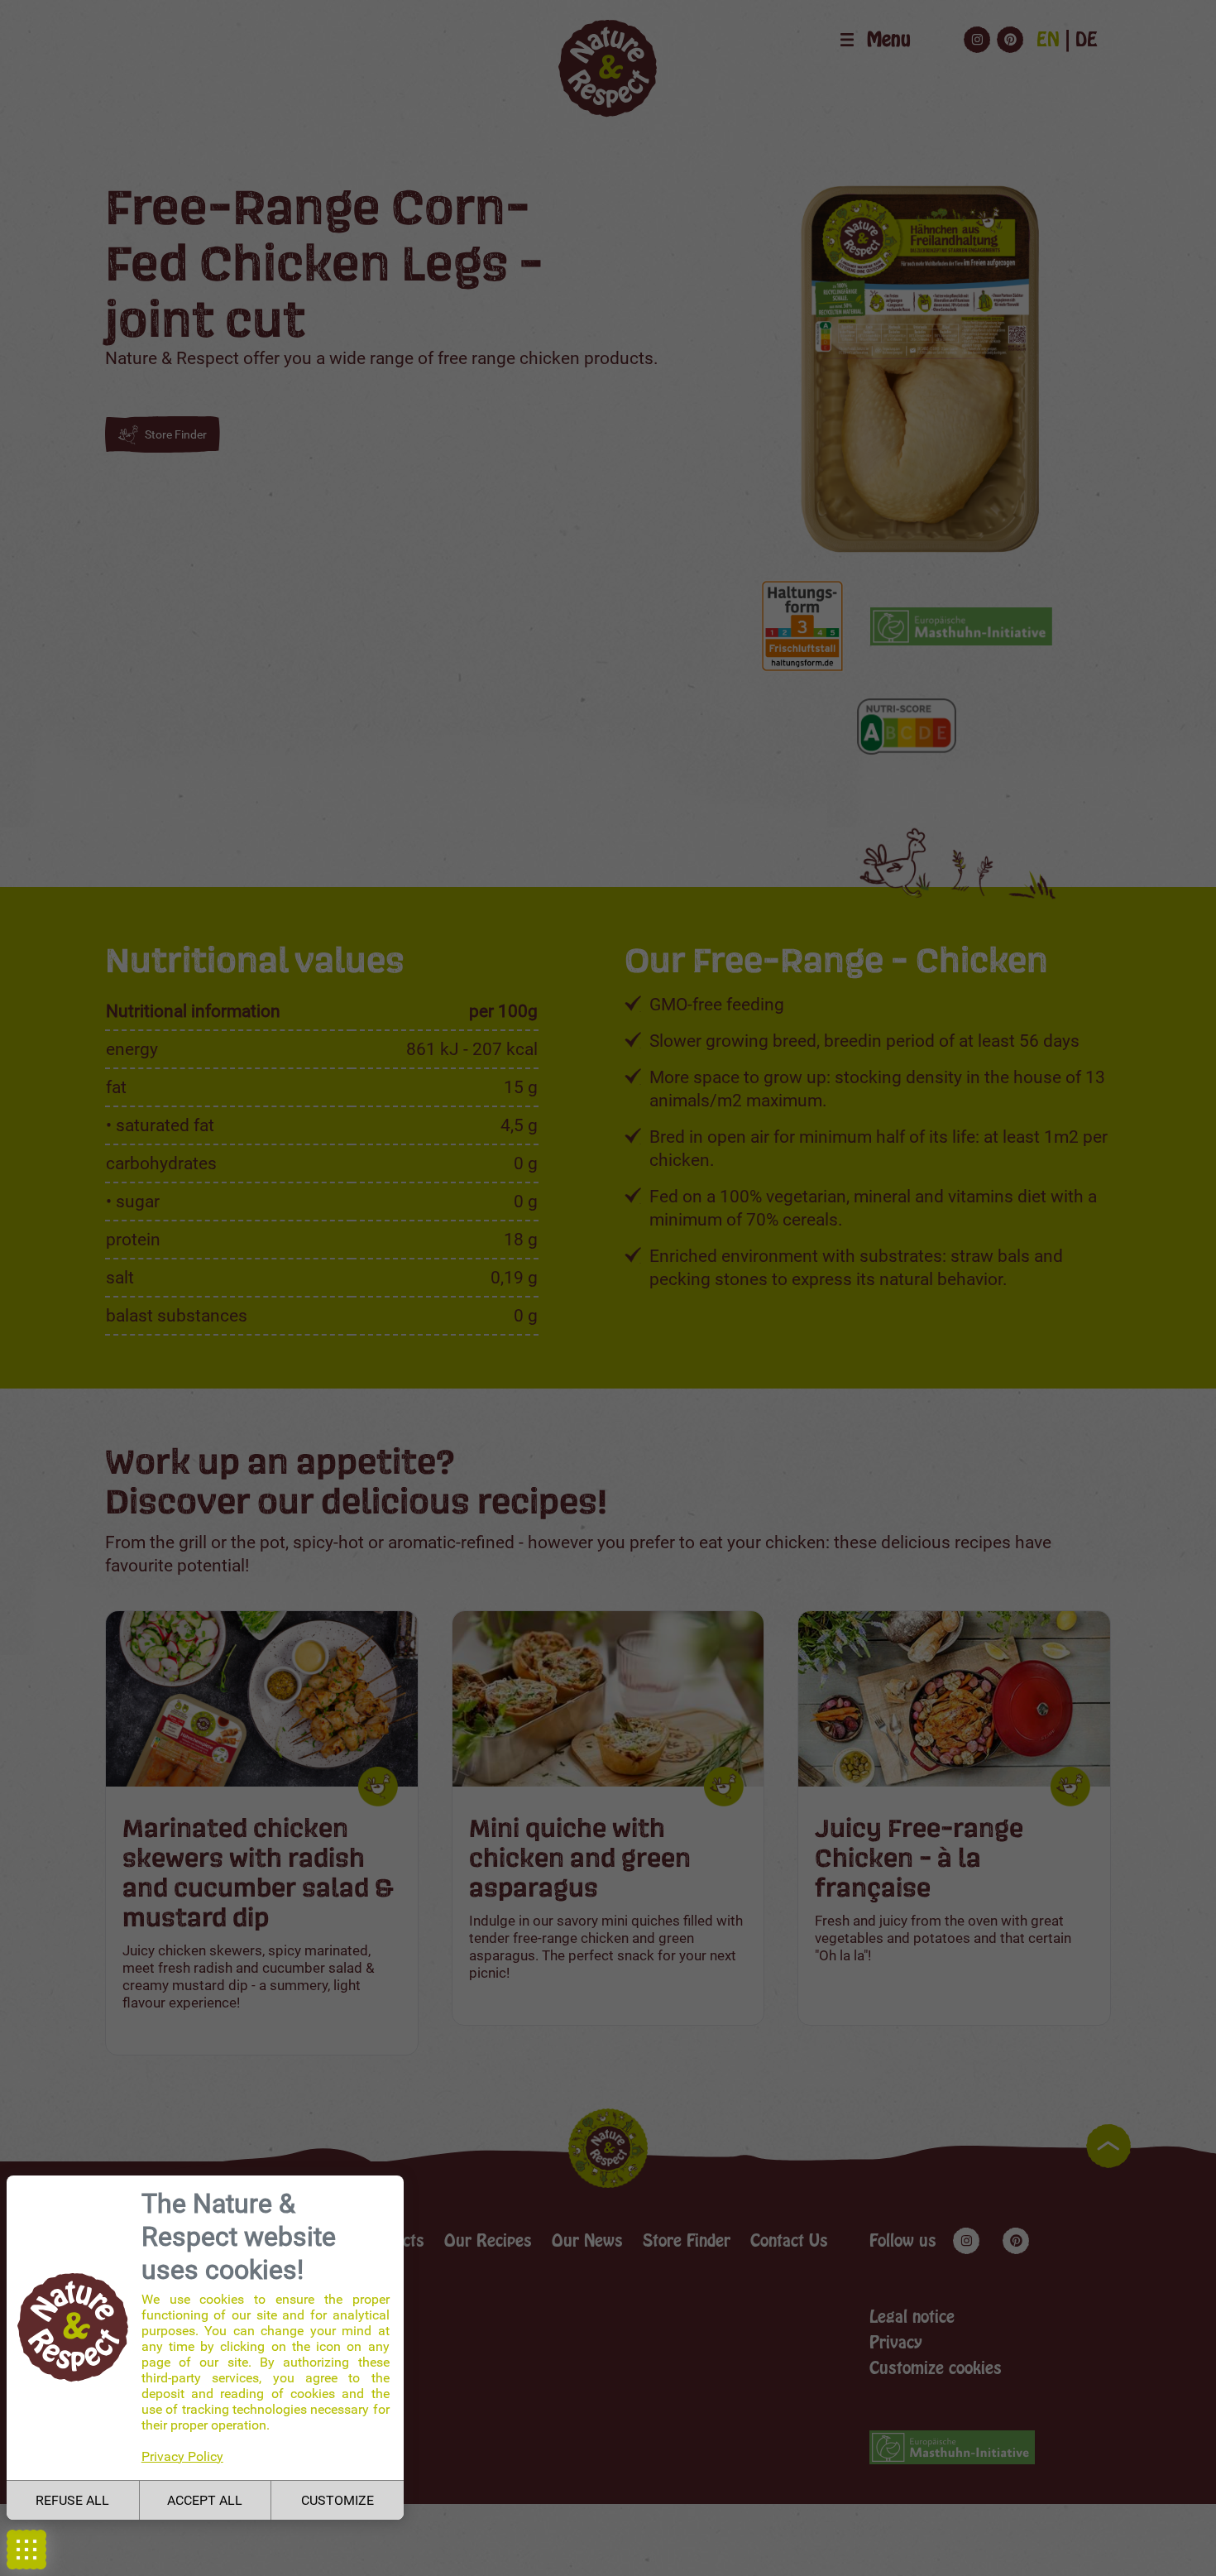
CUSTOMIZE (338, 2500)
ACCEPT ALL (205, 2500)
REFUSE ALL (72, 2500)
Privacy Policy (182, 2456)
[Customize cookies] (26, 2550)
